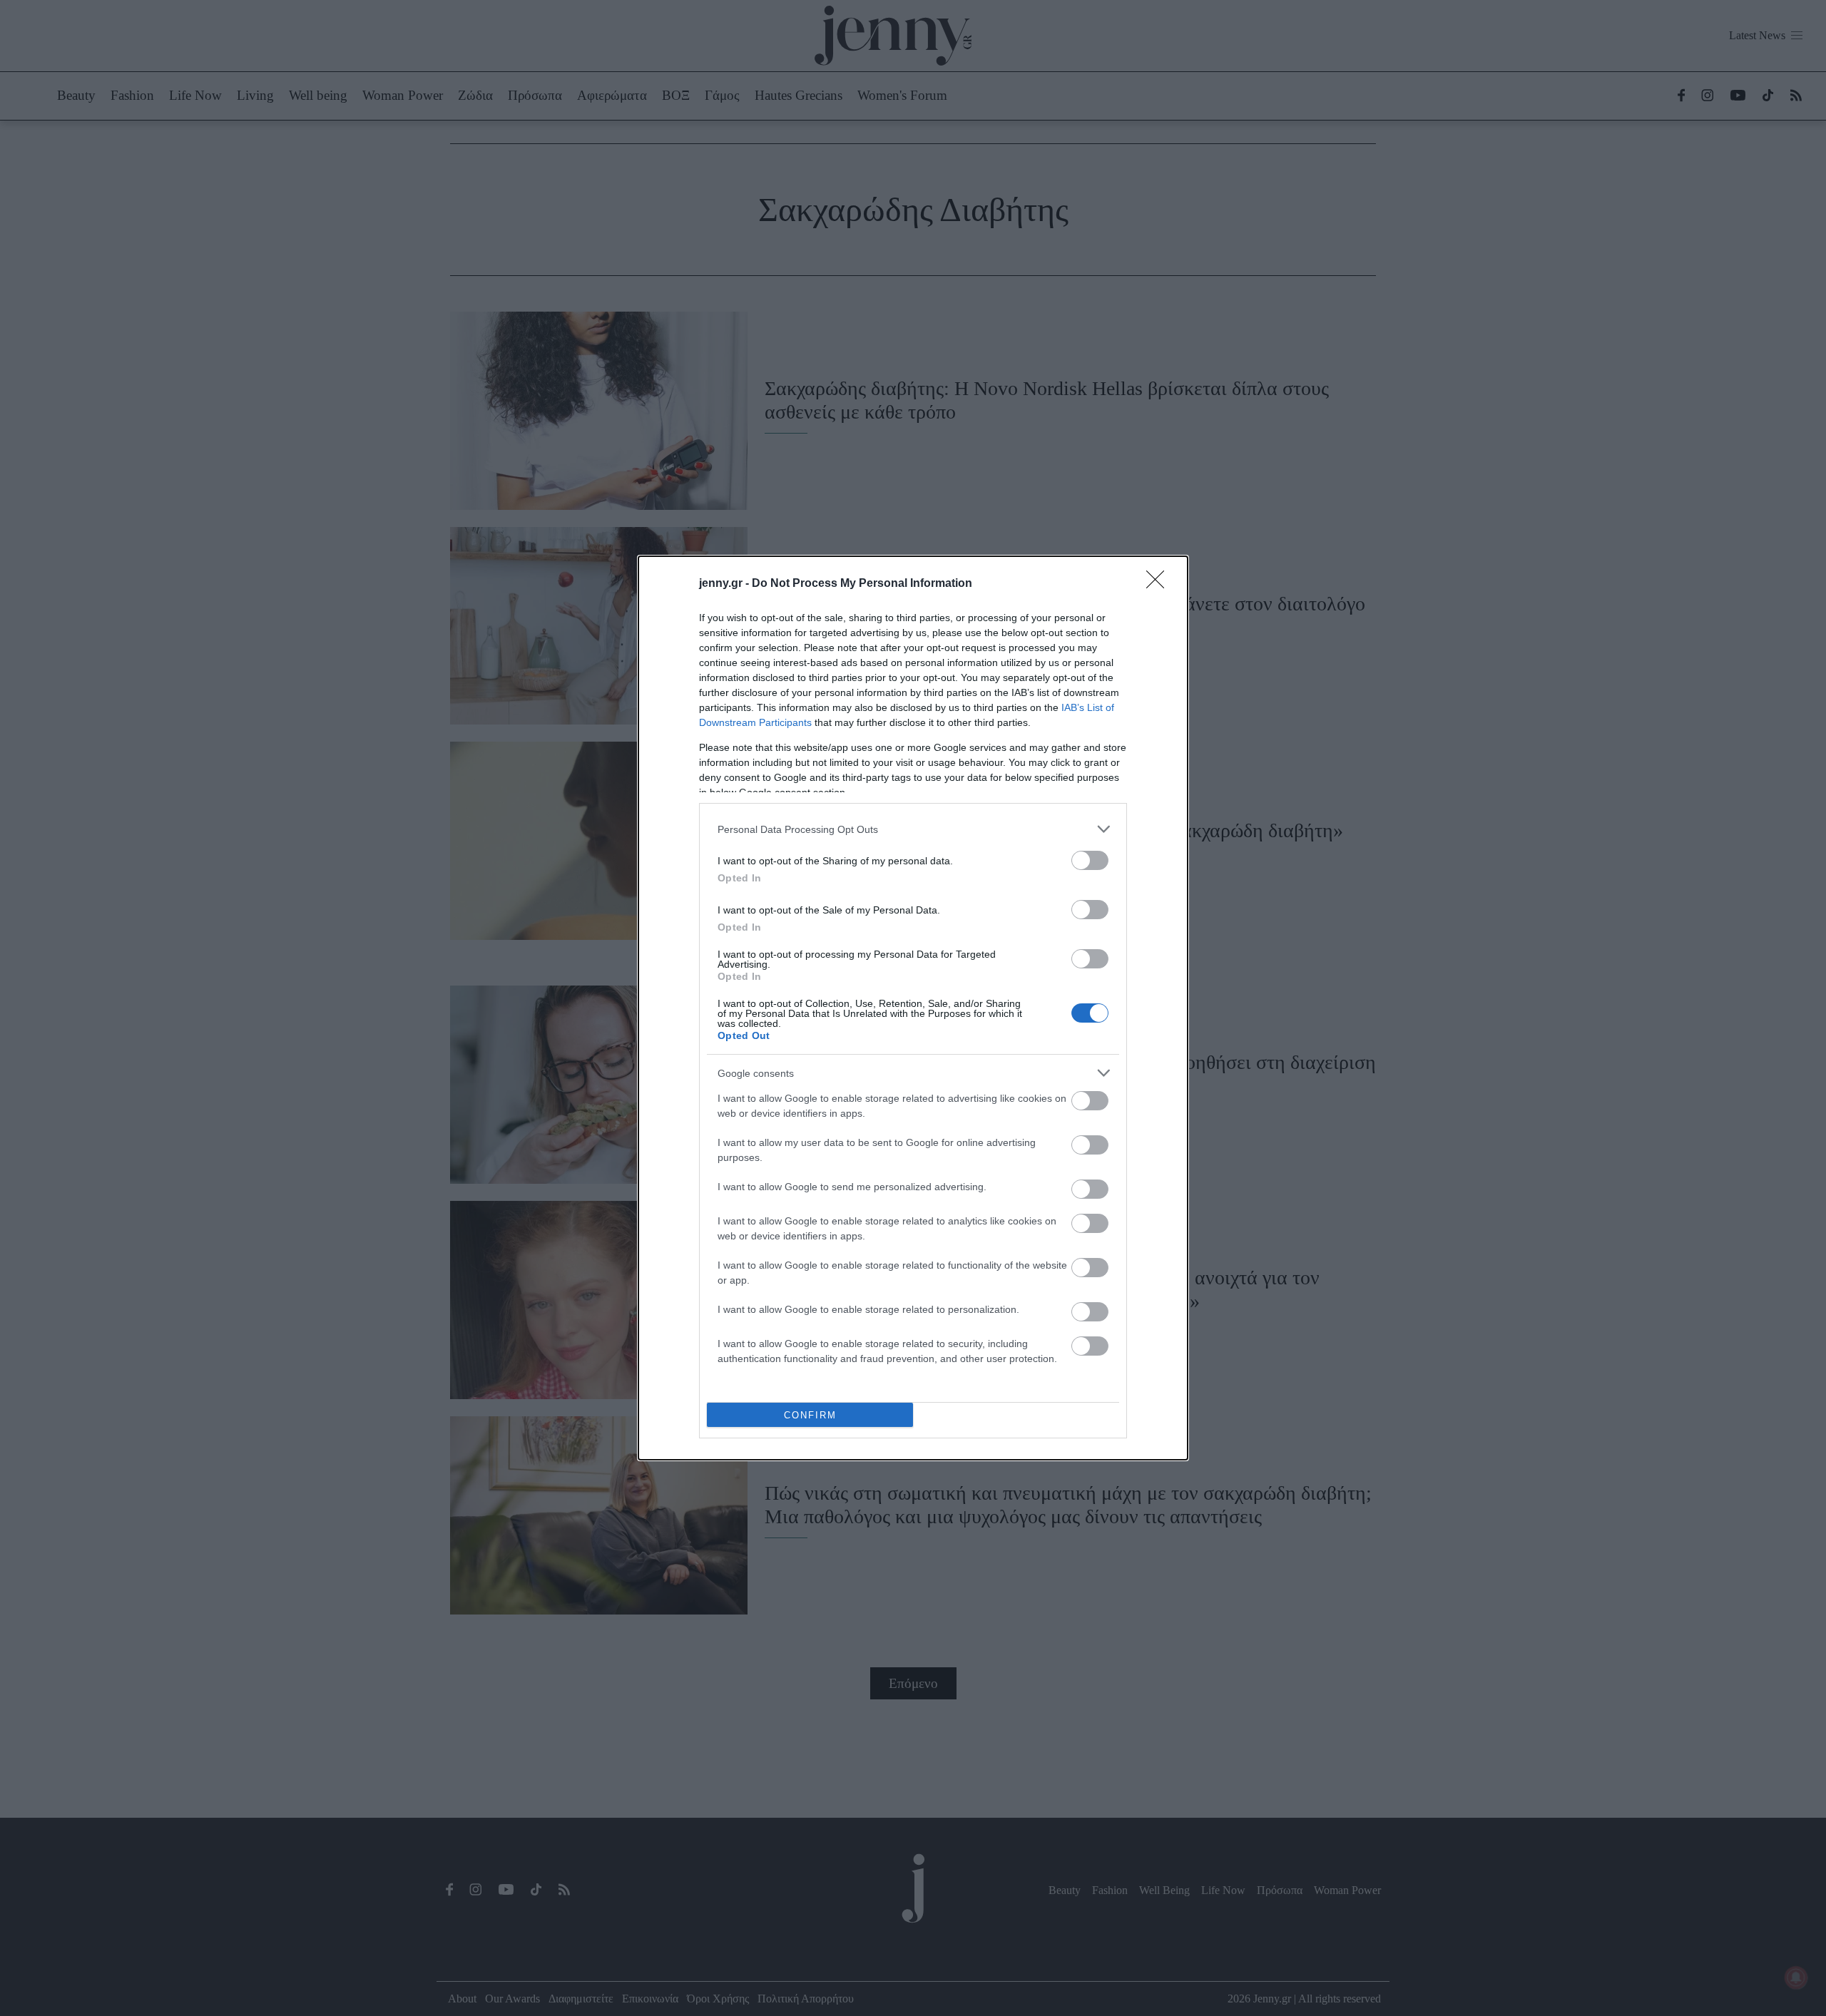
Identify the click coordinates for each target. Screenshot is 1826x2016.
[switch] (1090, 860)
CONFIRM (810, 1415)
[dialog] (913, 1008)
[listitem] (913, 829)
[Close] (1160, 584)
